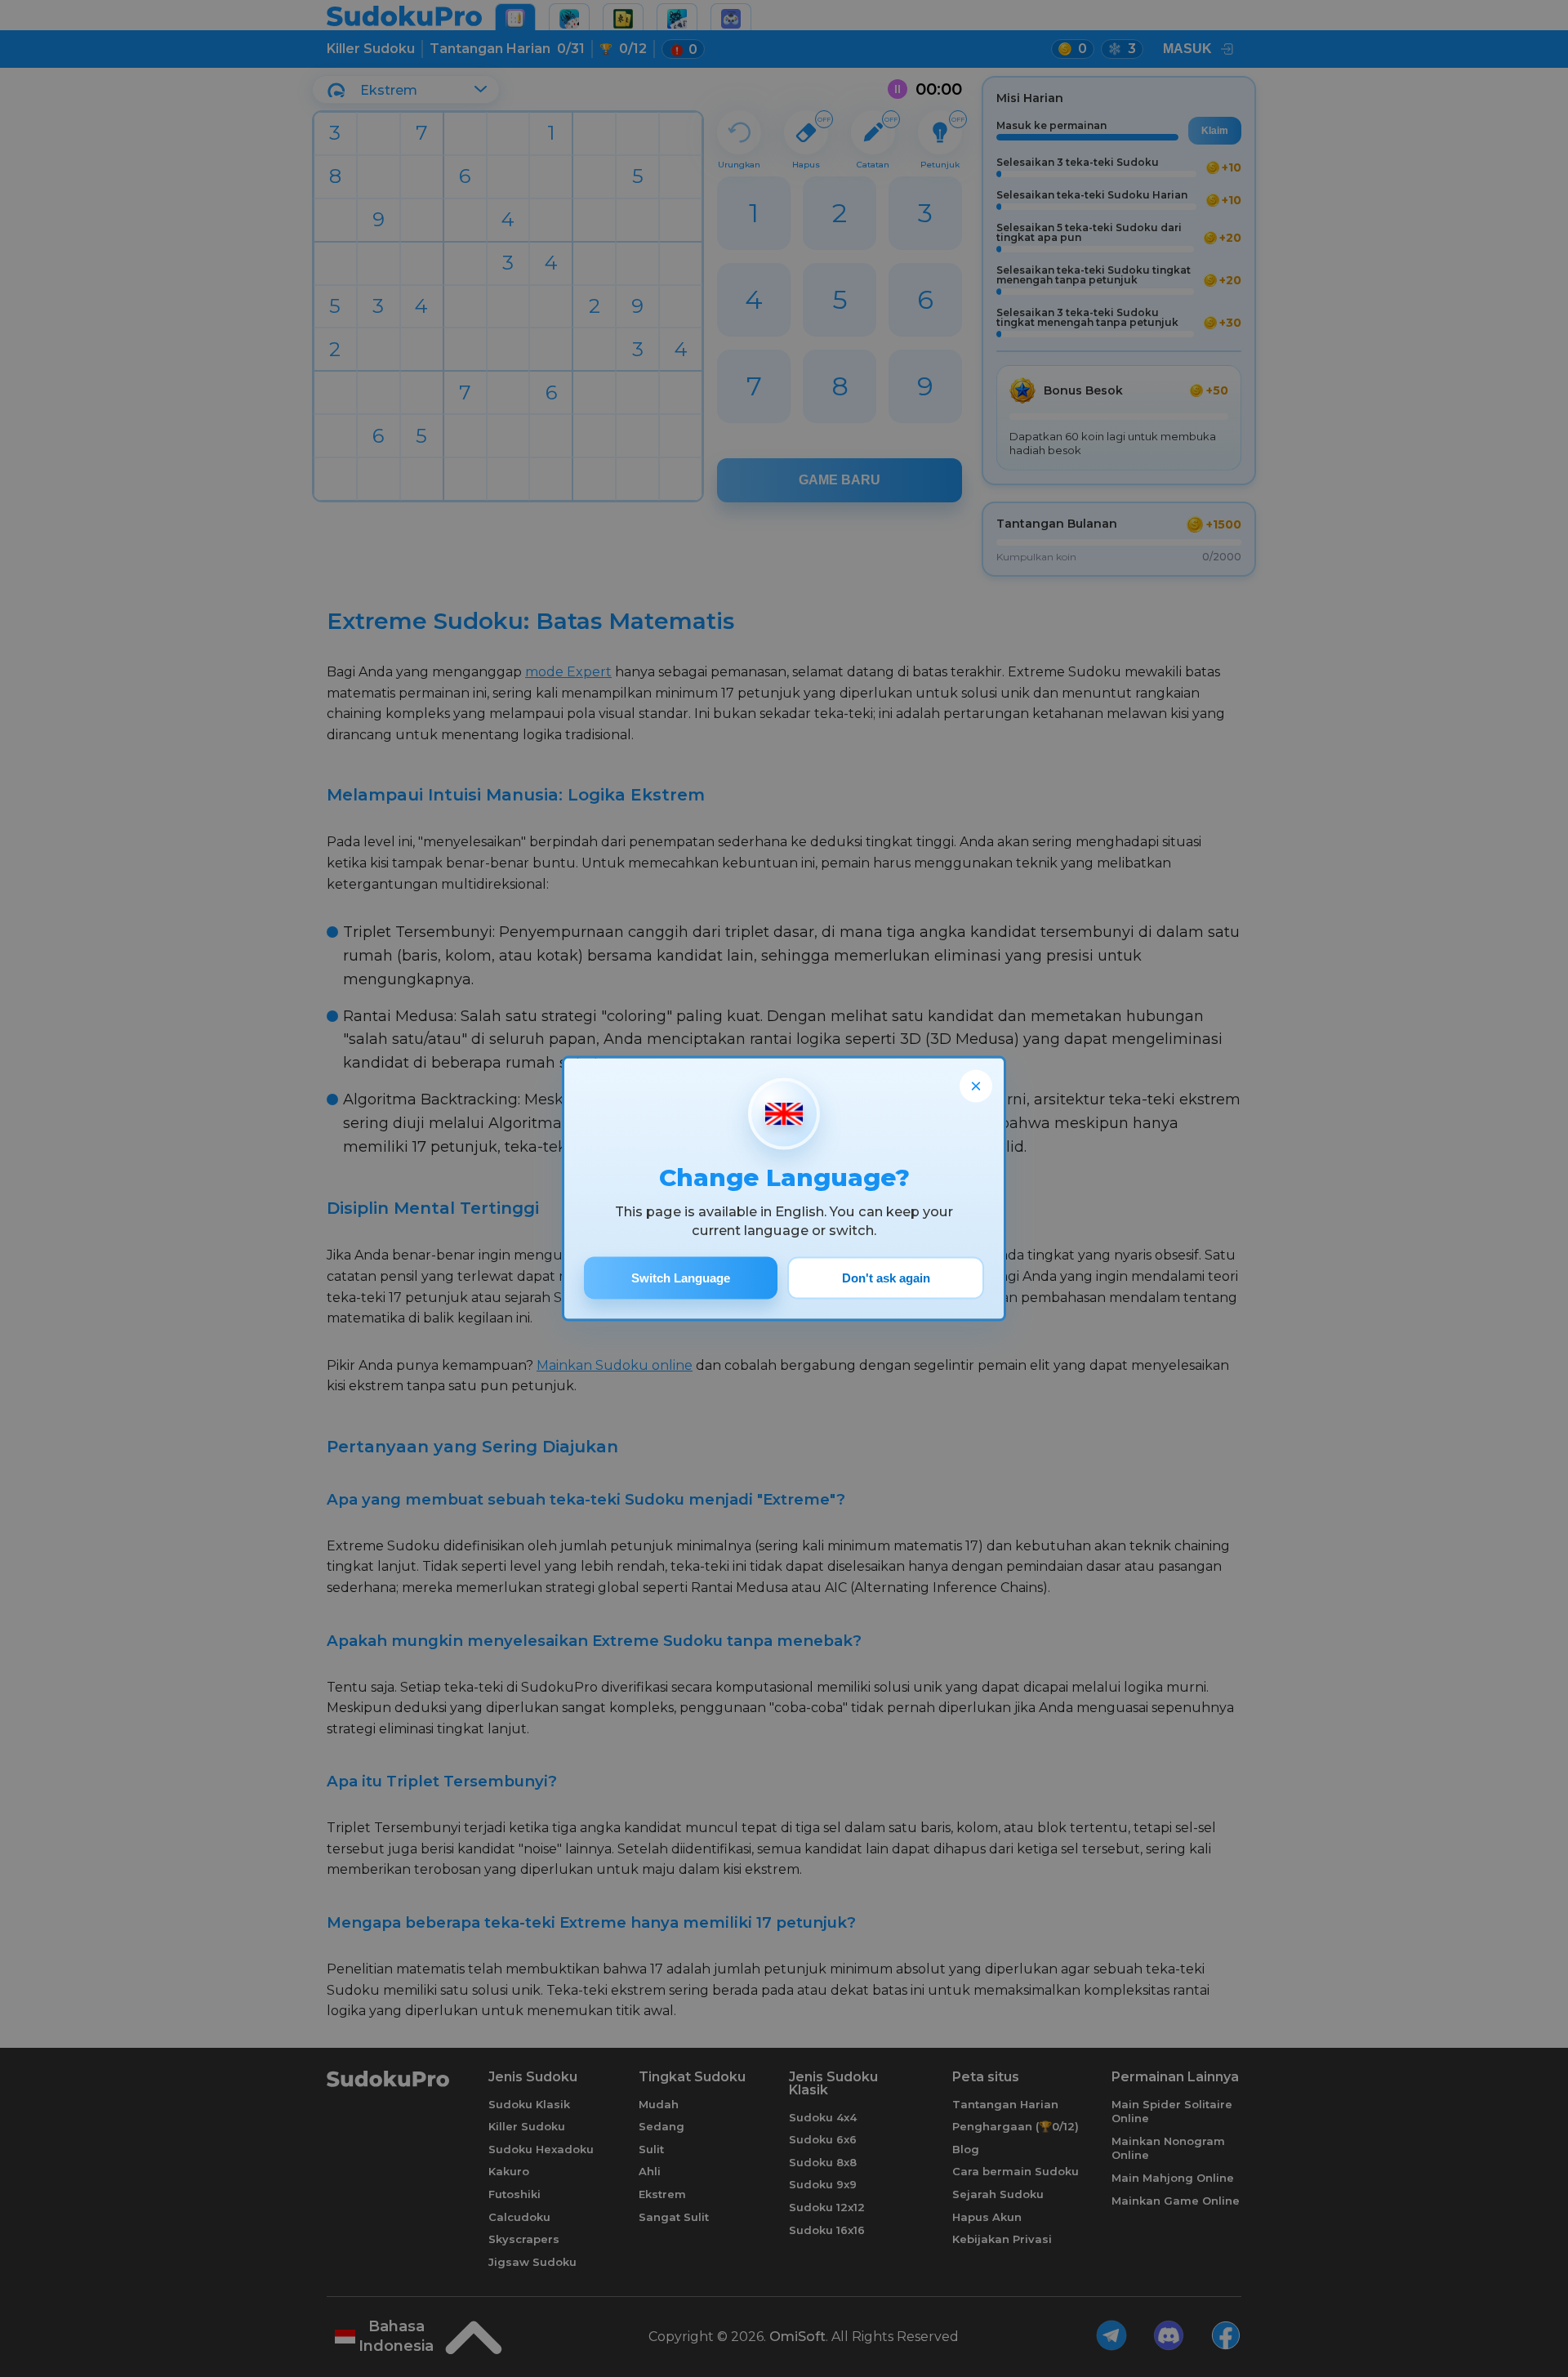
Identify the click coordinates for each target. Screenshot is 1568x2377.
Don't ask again (886, 1278)
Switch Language (681, 1278)
